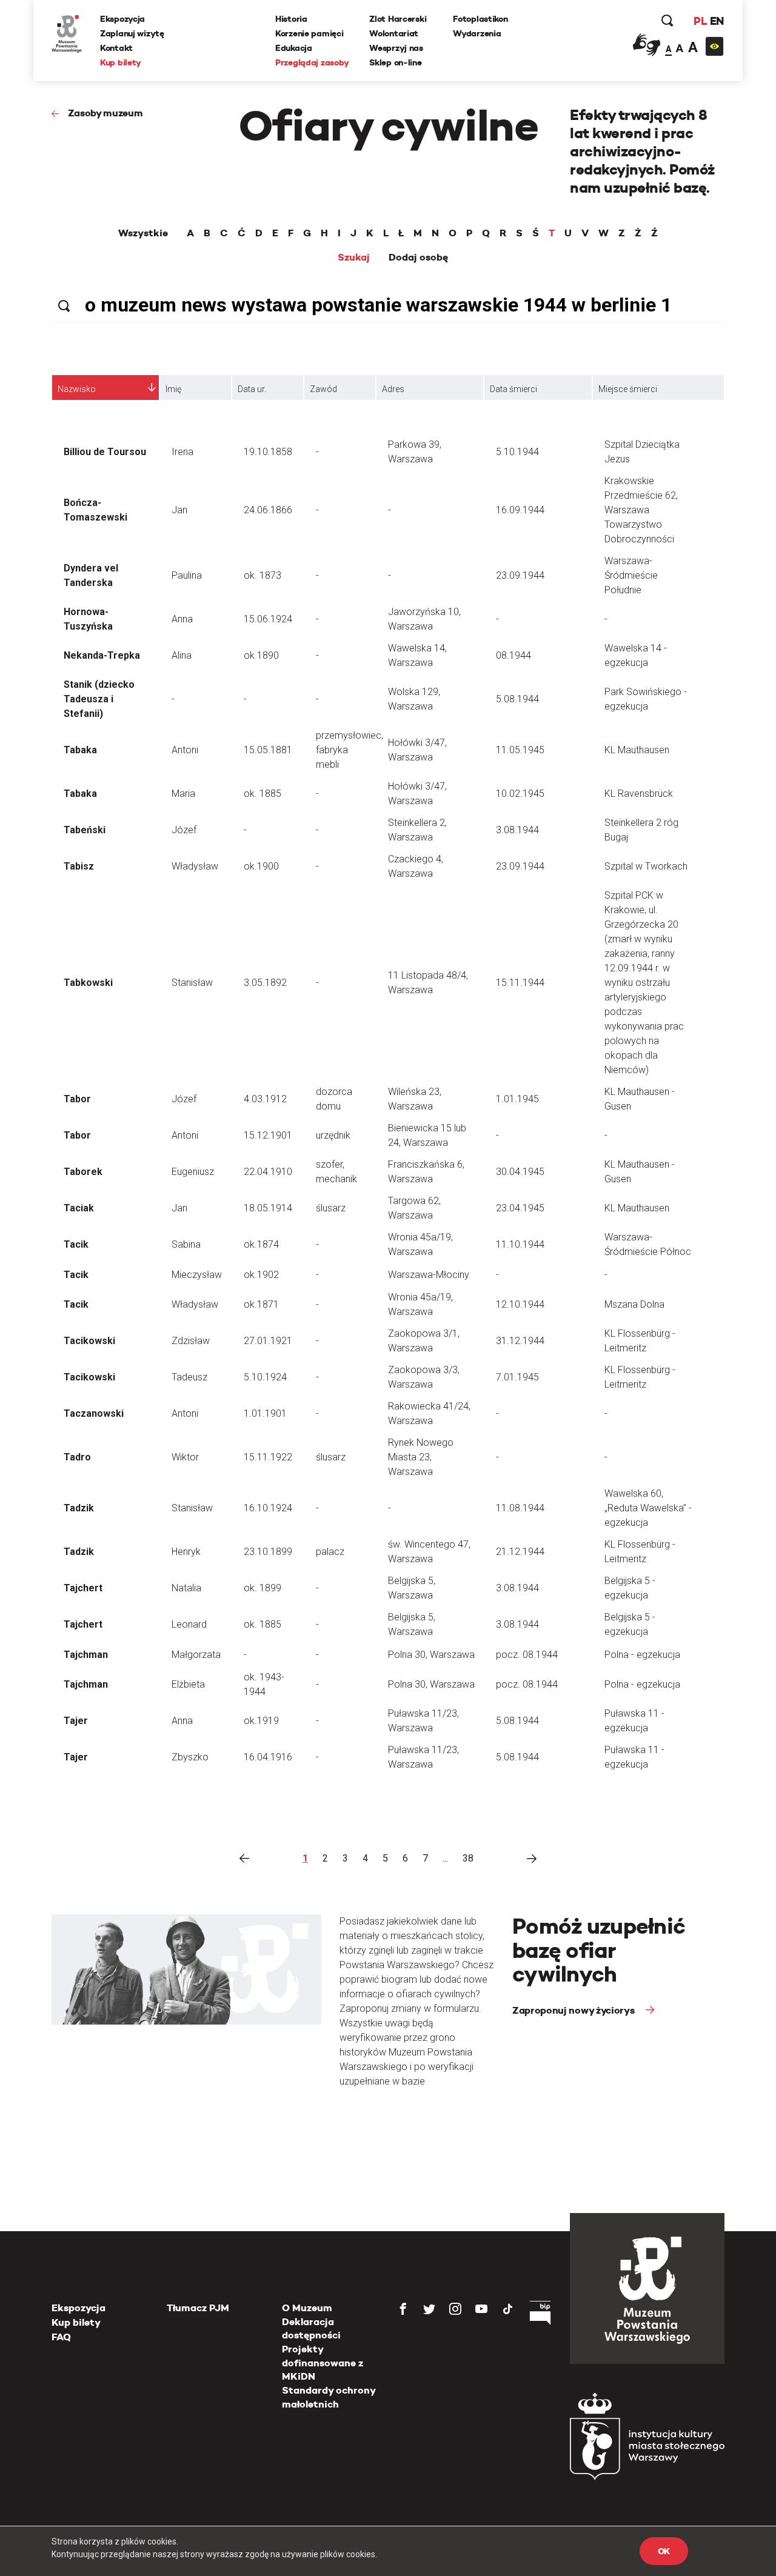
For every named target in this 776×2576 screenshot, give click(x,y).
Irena (182, 452)
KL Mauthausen (637, 750)
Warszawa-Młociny (429, 1275)
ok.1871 (261, 1304)
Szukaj (354, 258)
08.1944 (513, 655)
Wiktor (185, 1457)
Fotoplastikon (480, 19)
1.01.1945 (517, 1099)
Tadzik (79, 1508)
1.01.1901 (265, 1413)
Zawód (323, 389)
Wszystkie (143, 233)
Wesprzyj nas (396, 48)
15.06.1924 (268, 619)
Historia (291, 19)
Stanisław (192, 983)
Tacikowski (89, 1341)
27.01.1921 (268, 1341)
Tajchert (83, 1588)
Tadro (77, 1457)
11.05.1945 (520, 750)
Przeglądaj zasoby (312, 62)
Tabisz (79, 866)
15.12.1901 (268, 1135)
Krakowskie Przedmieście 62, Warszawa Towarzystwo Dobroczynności (641, 510)
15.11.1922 (268, 1457)
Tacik (76, 1244)
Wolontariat (394, 33)
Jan (179, 510)
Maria (183, 794)
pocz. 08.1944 (527, 1655)
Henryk (186, 1552)
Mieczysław (197, 1275)
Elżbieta (188, 1684)
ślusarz (331, 1208)
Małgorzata (196, 1655)
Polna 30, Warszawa (431, 1655)
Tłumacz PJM (198, 2308)
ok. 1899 (263, 1588)
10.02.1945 (520, 794)
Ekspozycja (122, 19)
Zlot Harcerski (398, 19)
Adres (393, 389)
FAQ (61, 2337)
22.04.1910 (268, 1172)
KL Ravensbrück (639, 794)
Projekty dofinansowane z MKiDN (323, 2363)
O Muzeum (307, 2308)
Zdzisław (191, 1341)
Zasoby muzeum (105, 113)
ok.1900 (261, 866)
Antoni (185, 750)
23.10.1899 (268, 1552)
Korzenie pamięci (309, 33)
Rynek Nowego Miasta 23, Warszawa (421, 1457)
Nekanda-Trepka (102, 655)
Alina (182, 655)
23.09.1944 (520, 575)
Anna (182, 619)
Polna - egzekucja (642, 1655)
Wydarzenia (477, 33)
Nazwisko (77, 389)
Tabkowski (88, 983)
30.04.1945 (520, 1172)
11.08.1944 (520, 1508)
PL (700, 21)
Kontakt (116, 48)
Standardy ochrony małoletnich (329, 2397)
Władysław (195, 866)
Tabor (77, 1099)
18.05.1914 (268, 1208)
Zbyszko (190, 1757)
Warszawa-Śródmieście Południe (631, 575)
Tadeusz (189, 1377)
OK (664, 2551)
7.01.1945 (517, 1377)
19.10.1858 (268, 452)
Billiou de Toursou (105, 452)
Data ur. (252, 389)
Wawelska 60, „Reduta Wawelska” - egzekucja (648, 1508)
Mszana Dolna (634, 1304)
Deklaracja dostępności (311, 2328)
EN (717, 21)
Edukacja (294, 48)
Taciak (79, 1208)
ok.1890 (261, 655)
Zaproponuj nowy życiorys (574, 2010)
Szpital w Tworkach (646, 866)
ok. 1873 (263, 575)
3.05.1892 (265, 983)
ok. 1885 (263, 794)
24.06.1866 (268, 510)
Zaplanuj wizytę (132, 33)
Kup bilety (121, 62)
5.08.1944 (517, 699)
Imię (173, 389)
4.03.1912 (265, 1099)
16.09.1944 (520, 510)
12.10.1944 (520, 1304)
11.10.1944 (520, 1244)
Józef (184, 830)
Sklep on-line (395, 62)
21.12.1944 (520, 1552)
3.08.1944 (517, 830)
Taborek (83, 1172)
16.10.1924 (268, 1508)
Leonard (189, 1624)
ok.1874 (261, 1244)
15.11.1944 (520, 983)
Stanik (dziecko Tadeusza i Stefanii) (99, 699)
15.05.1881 (268, 750)
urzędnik (333, 1135)
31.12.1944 (520, 1341)
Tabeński (85, 830)
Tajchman (86, 1655)
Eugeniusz (193, 1172)
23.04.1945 (520, 1208)
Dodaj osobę (418, 258)
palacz (330, 1552)
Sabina (186, 1244)
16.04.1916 (268, 1757)
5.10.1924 (265, 1377)
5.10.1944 (517, 452)
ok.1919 (261, 1721)
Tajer (76, 1721)
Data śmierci (513, 389)
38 (468, 1858)
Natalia (186, 1588)
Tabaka (80, 750)
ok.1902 (261, 1275)
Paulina (187, 575)
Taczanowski (94, 1413)
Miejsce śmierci (628, 389)
